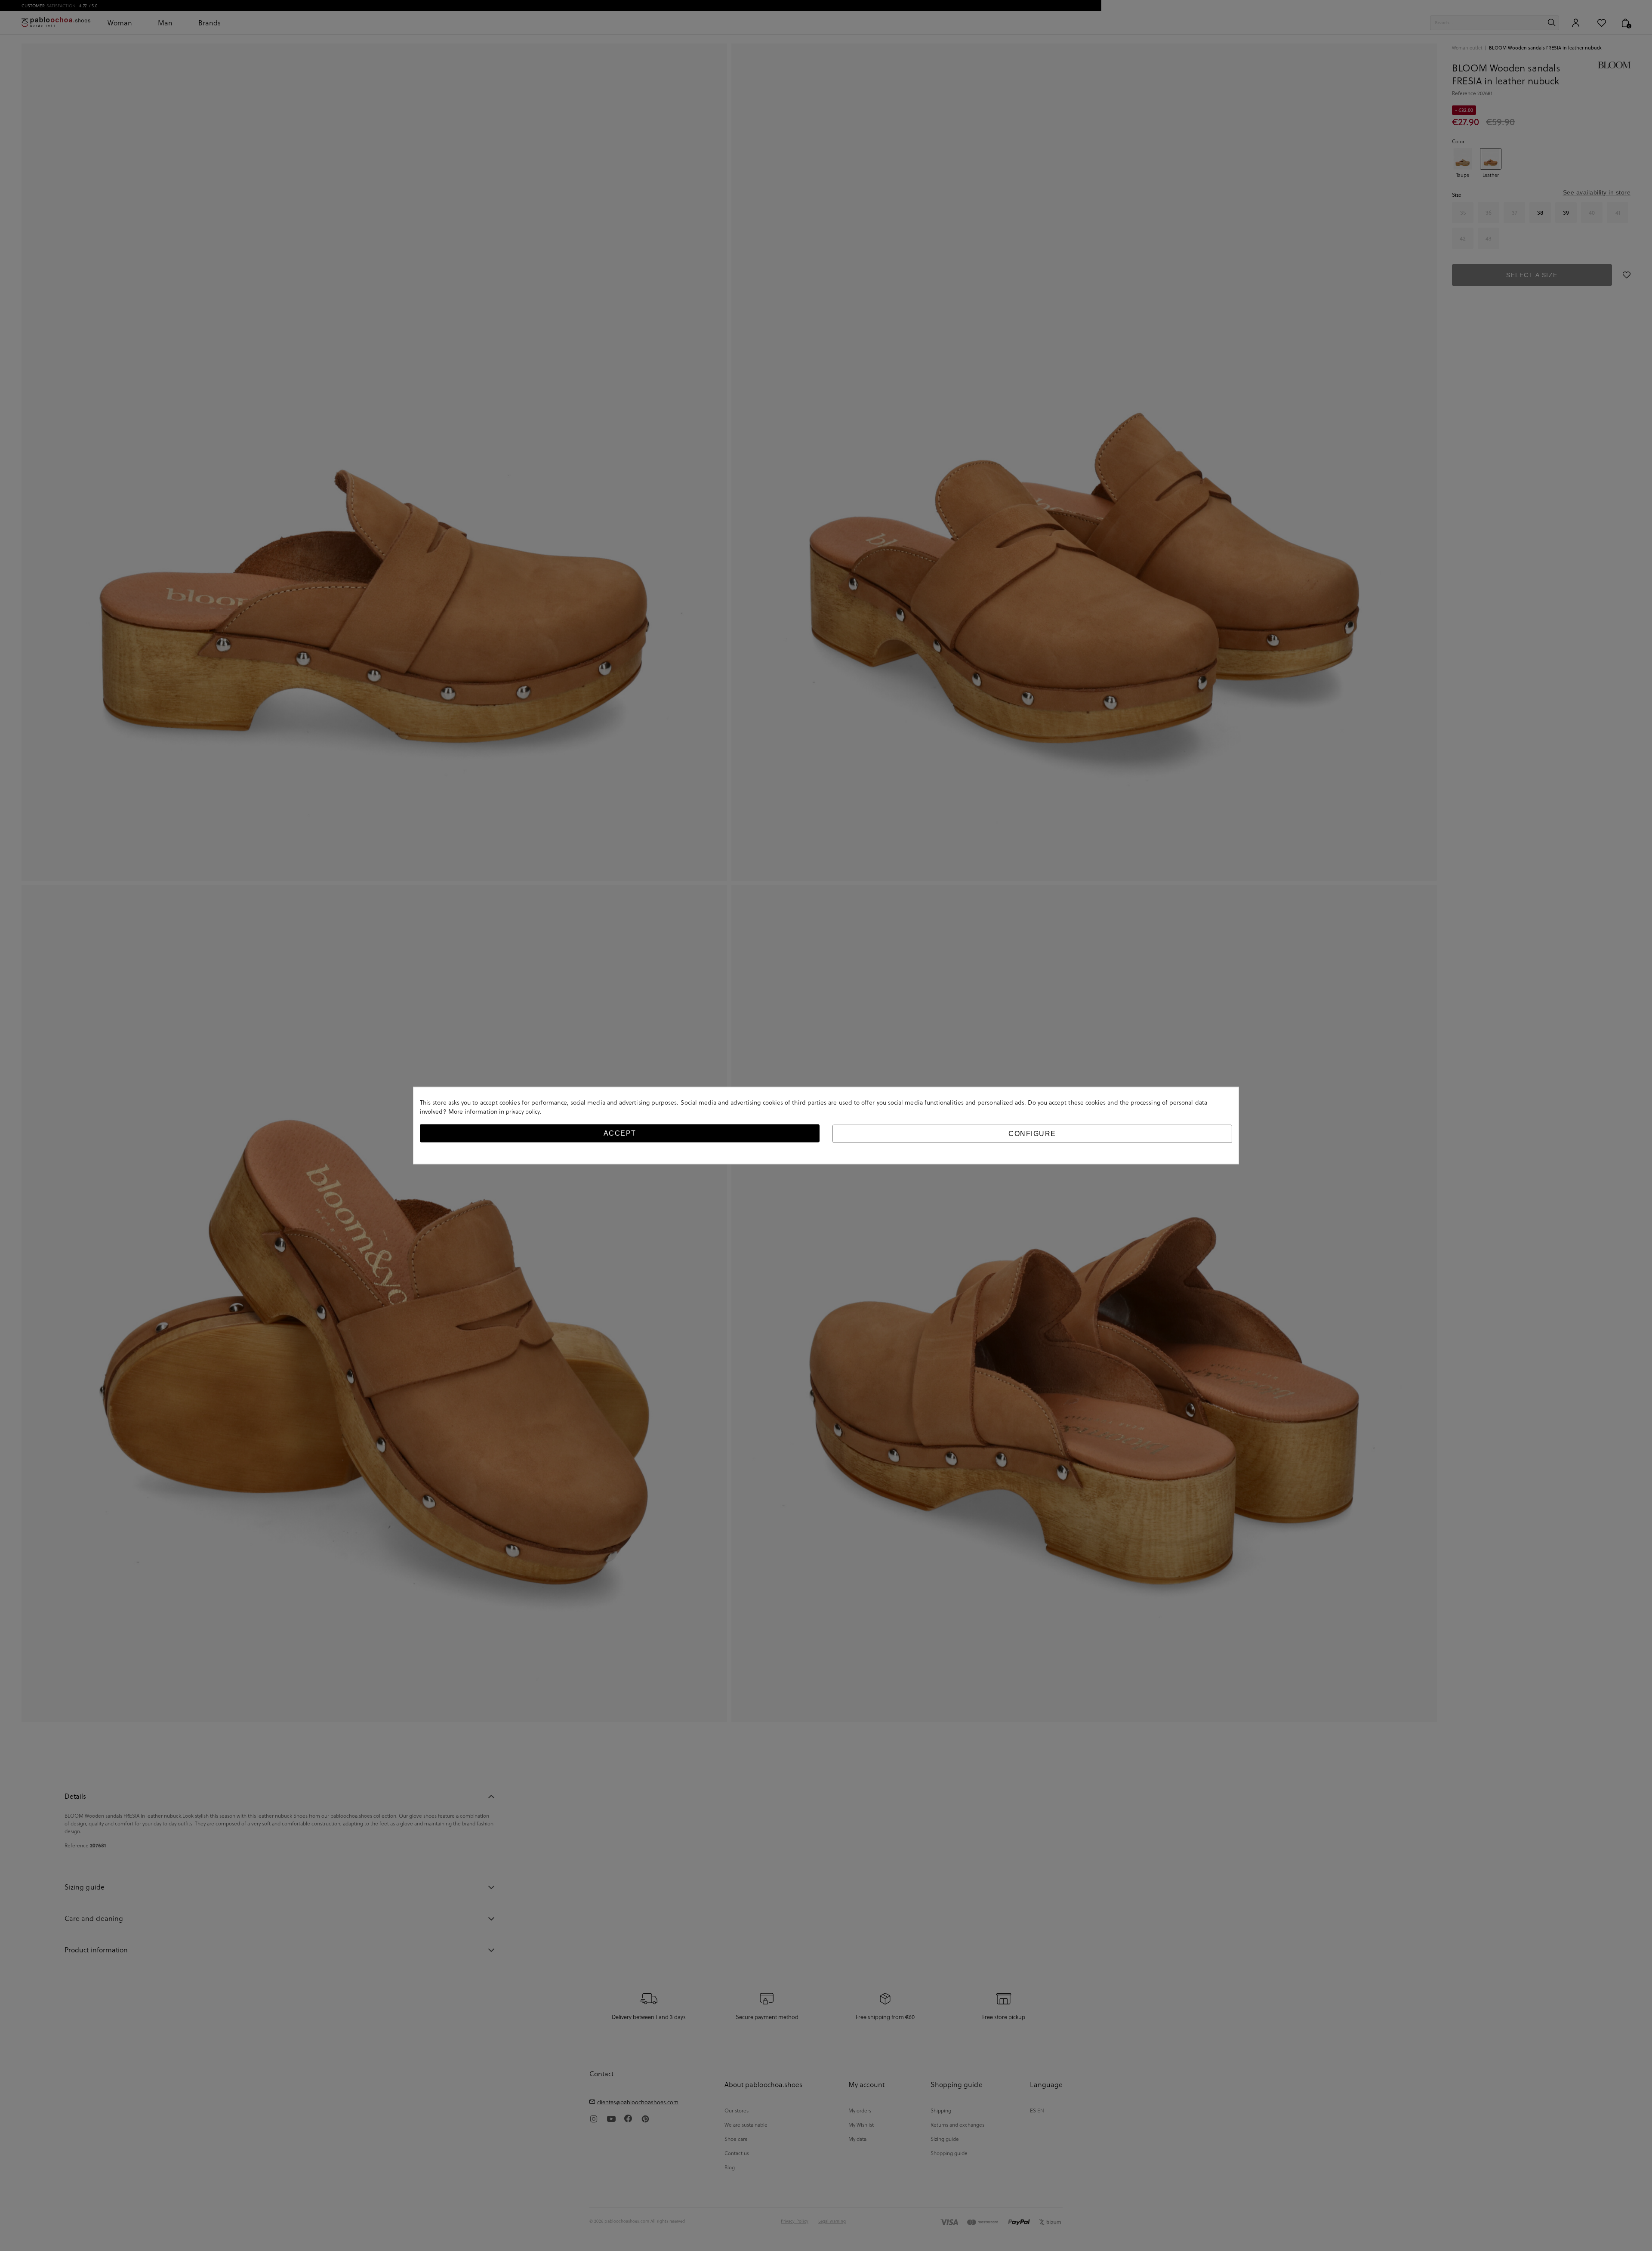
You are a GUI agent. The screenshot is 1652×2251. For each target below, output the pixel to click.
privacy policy (523, 1111)
